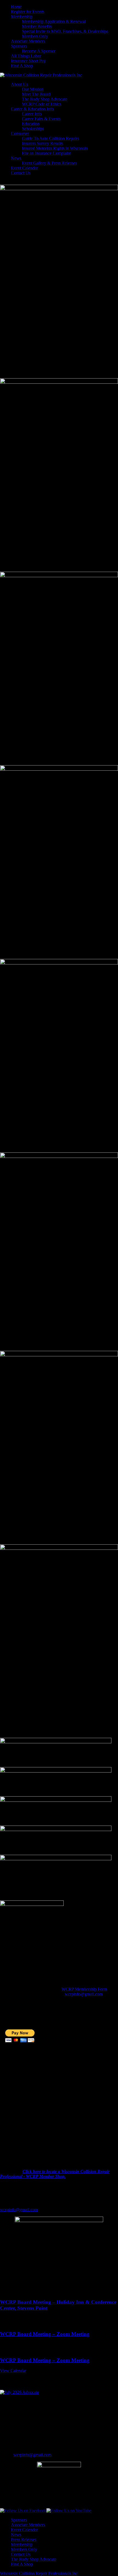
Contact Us (21, 173)
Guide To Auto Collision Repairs (50, 138)
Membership (22, 17)
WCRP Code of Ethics (42, 104)
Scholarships (33, 129)
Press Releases (24, 2540)
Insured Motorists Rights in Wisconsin (55, 148)
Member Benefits (37, 26)
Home (16, 7)
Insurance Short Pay (28, 61)
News (16, 158)
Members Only (35, 36)
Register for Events (28, 12)
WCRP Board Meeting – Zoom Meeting (45, 2334)
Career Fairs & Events (41, 119)
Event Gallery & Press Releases (49, 163)
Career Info (32, 114)
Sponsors (19, 46)
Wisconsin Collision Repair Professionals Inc (39, 2573)
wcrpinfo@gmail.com (84, 1994)
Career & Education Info (32, 109)
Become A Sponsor (39, 51)
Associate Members (28, 41)
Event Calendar (24, 168)
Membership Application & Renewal (54, 21)
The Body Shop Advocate (45, 99)
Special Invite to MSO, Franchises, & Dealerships (65, 31)
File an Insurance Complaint (46, 153)
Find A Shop (22, 66)
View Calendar (13, 2371)
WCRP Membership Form (84, 1989)
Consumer (20, 134)
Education (31, 124)
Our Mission (33, 89)
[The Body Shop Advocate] (19, 2392)
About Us (19, 84)
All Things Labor (26, 56)
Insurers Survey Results (42, 143)
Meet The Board (36, 94)
